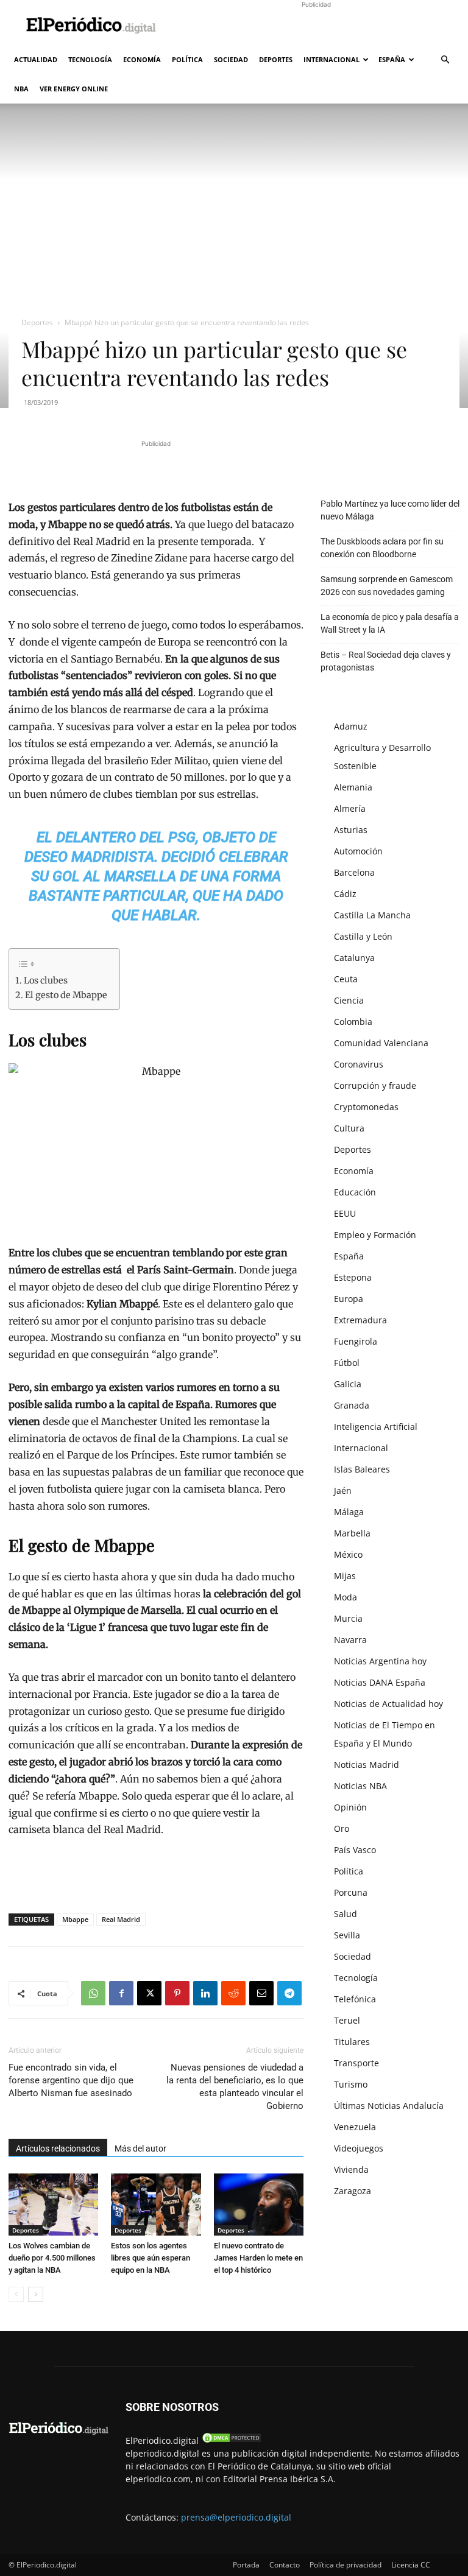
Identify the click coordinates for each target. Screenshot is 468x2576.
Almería (350, 808)
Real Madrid (121, 1919)
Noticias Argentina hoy (380, 1661)
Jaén (343, 1490)
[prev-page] (16, 2294)
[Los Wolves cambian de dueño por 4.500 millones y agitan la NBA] (53, 2204)
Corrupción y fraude (375, 1086)
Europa (349, 1299)
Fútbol (347, 1363)
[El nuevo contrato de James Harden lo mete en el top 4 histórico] (259, 2204)
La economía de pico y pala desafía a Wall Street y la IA (390, 623)
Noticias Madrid (367, 1765)
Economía (142, 59)
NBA (21, 89)
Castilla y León (363, 936)
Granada (352, 1405)
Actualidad (36, 59)
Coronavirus (359, 1064)
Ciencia (349, 1000)
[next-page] (36, 2294)
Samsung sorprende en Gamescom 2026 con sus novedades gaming (387, 586)
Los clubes (46, 980)
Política (187, 59)
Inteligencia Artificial (376, 1427)
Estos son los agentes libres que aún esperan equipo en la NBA (151, 2258)
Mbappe (75, 1919)
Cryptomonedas (366, 1107)
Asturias (351, 830)
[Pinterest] (177, 1993)
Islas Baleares (362, 1469)
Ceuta (346, 979)
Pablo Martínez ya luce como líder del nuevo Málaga (390, 510)
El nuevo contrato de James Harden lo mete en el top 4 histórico (258, 2258)
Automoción (358, 851)
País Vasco (355, 1850)
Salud (346, 1914)
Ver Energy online (74, 89)
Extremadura (360, 1320)
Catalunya (354, 958)
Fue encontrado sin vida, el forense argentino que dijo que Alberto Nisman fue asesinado (71, 2080)
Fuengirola (356, 1341)
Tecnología (90, 59)
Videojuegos (359, 2148)
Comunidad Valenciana (381, 1043)
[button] (445, 60)
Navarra (350, 1640)
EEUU (345, 1213)
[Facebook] (121, 1993)
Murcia (348, 1618)
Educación (355, 1192)
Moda (346, 1597)
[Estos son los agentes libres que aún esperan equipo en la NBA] (156, 2204)
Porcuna (351, 1892)
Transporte (356, 2063)
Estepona (353, 1277)
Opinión (350, 1807)
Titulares (352, 2042)
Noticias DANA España (380, 1682)
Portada (246, 2565)
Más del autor (140, 2148)
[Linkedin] (205, 1993)
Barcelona (354, 872)
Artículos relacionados (58, 2148)
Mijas (345, 1576)
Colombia (353, 1022)
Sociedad (231, 59)
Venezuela (355, 2127)
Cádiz (345, 894)
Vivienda (351, 2170)
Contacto (285, 2565)
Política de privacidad (346, 2565)
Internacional (331, 59)
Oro (342, 1828)
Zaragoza (353, 2191)
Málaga (349, 1512)
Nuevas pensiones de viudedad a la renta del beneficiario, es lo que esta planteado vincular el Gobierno (235, 2087)
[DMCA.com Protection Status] (232, 2441)
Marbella (352, 1533)
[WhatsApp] (93, 1993)
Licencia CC (411, 2565)
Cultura (349, 1128)
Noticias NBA (360, 1786)
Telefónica (355, 1999)
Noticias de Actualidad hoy (388, 1704)
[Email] (261, 1993)
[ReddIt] (233, 1993)
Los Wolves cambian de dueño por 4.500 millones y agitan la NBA (52, 2258)
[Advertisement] (316, 27)
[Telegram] (289, 1993)
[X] (149, 1993)
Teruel (347, 2020)
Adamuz (351, 726)
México (348, 1554)
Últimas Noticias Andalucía (389, 2106)
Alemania (353, 787)
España (392, 59)
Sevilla (347, 1935)
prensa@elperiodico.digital (236, 2517)
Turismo (351, 2084)
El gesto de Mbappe (66, 995)
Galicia (348, 1384)
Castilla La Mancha (372, 915)
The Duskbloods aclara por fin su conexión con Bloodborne (382, 548)
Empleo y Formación (375, 1235)
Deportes (276, 59)
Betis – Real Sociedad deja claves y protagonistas (386, 661)
